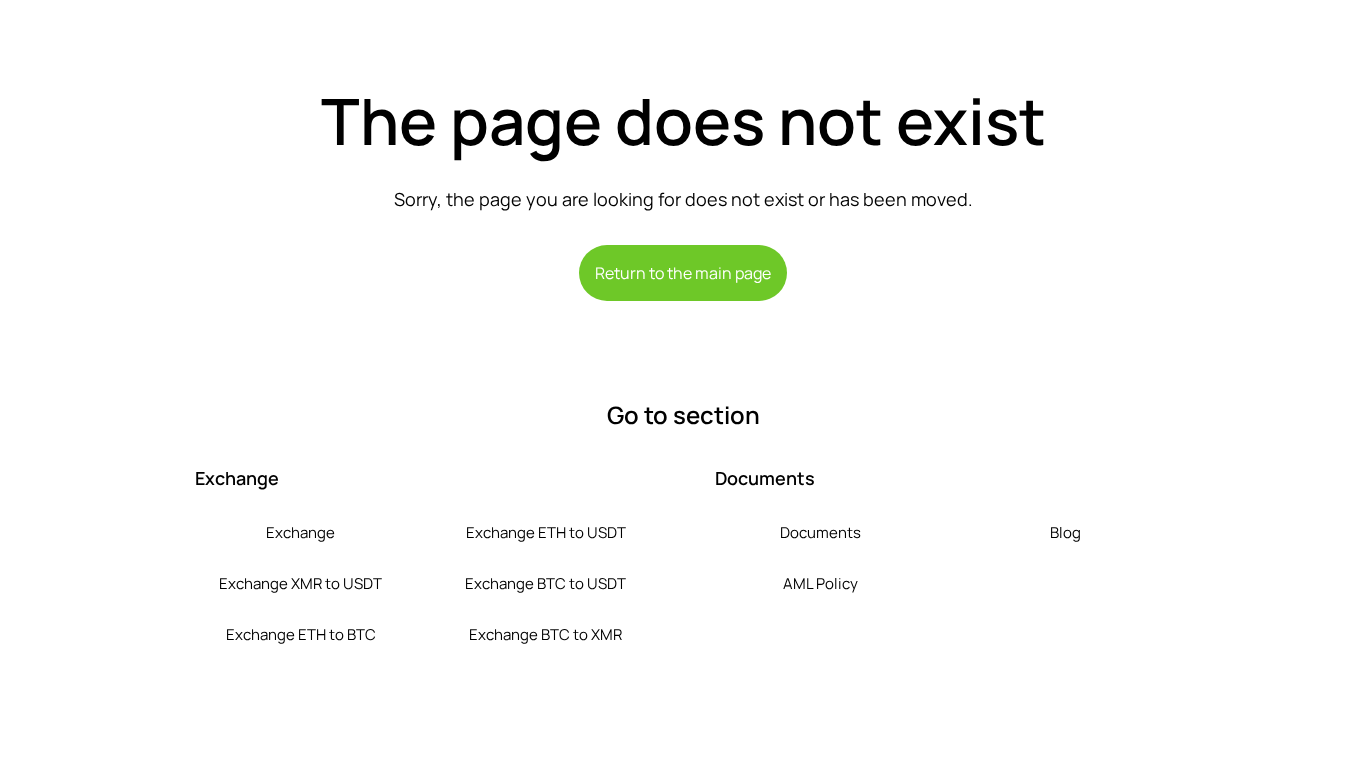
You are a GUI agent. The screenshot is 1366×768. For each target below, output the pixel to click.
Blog (1065, 532)
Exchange (300, 532)
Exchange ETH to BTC (301, 634)
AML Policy (820, 583)
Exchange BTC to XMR (545, 634)
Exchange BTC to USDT (545, 583)
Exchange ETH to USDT (546, 532)
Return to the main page (683, 273)
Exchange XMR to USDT (300, 583)
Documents (820, 532)
